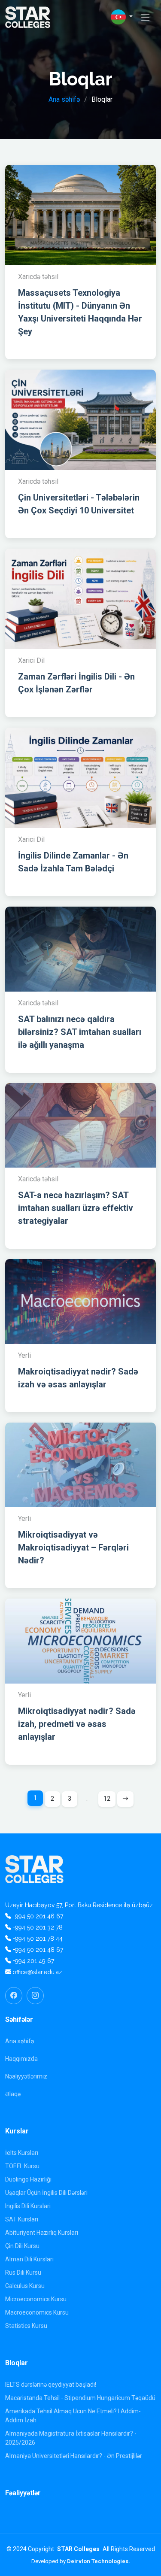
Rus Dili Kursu (23, 2273)
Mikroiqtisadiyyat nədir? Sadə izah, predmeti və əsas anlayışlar (77, 1724)
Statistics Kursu (26, 2326)
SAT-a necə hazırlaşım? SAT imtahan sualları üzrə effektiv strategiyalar (76, 1208)
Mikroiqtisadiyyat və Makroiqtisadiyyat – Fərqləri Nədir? (73, 1547)
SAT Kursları (22, 2219)
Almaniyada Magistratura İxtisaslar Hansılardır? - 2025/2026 (71, 2438)
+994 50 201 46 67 (38, 1916)
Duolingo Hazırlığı (28, 2179)
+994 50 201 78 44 (38, 1939)
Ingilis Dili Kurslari (28, 2206)
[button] (122, 17)
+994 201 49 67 (33, 1961)
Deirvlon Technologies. (99, 2561)
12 (107, 1799)
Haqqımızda (21, 2059)
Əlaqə (13, 2094)
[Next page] (125, 1799)
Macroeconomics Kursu (37, 2312)
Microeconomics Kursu (36, 2299)
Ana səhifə (64, 99)
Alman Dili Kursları (29, 2259)
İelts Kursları (22, 2153)
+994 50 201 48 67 (38, 1950)
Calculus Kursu (25, 2286)
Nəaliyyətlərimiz (26, 2076)
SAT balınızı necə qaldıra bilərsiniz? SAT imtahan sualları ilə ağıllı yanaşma (80, 1032)
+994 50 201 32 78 (38, 1927)
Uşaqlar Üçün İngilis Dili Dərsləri (46, 2193)
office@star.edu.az (37, 1972)
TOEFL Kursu (22, 2166)
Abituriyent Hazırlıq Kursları (42, 2233)
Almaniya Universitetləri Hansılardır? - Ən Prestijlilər (74, 2456)
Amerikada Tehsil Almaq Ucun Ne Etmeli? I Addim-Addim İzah (73, 2416)
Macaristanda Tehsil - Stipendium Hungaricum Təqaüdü (80, 2398)
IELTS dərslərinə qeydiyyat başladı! (51, 2385)
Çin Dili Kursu (22, 2246)
